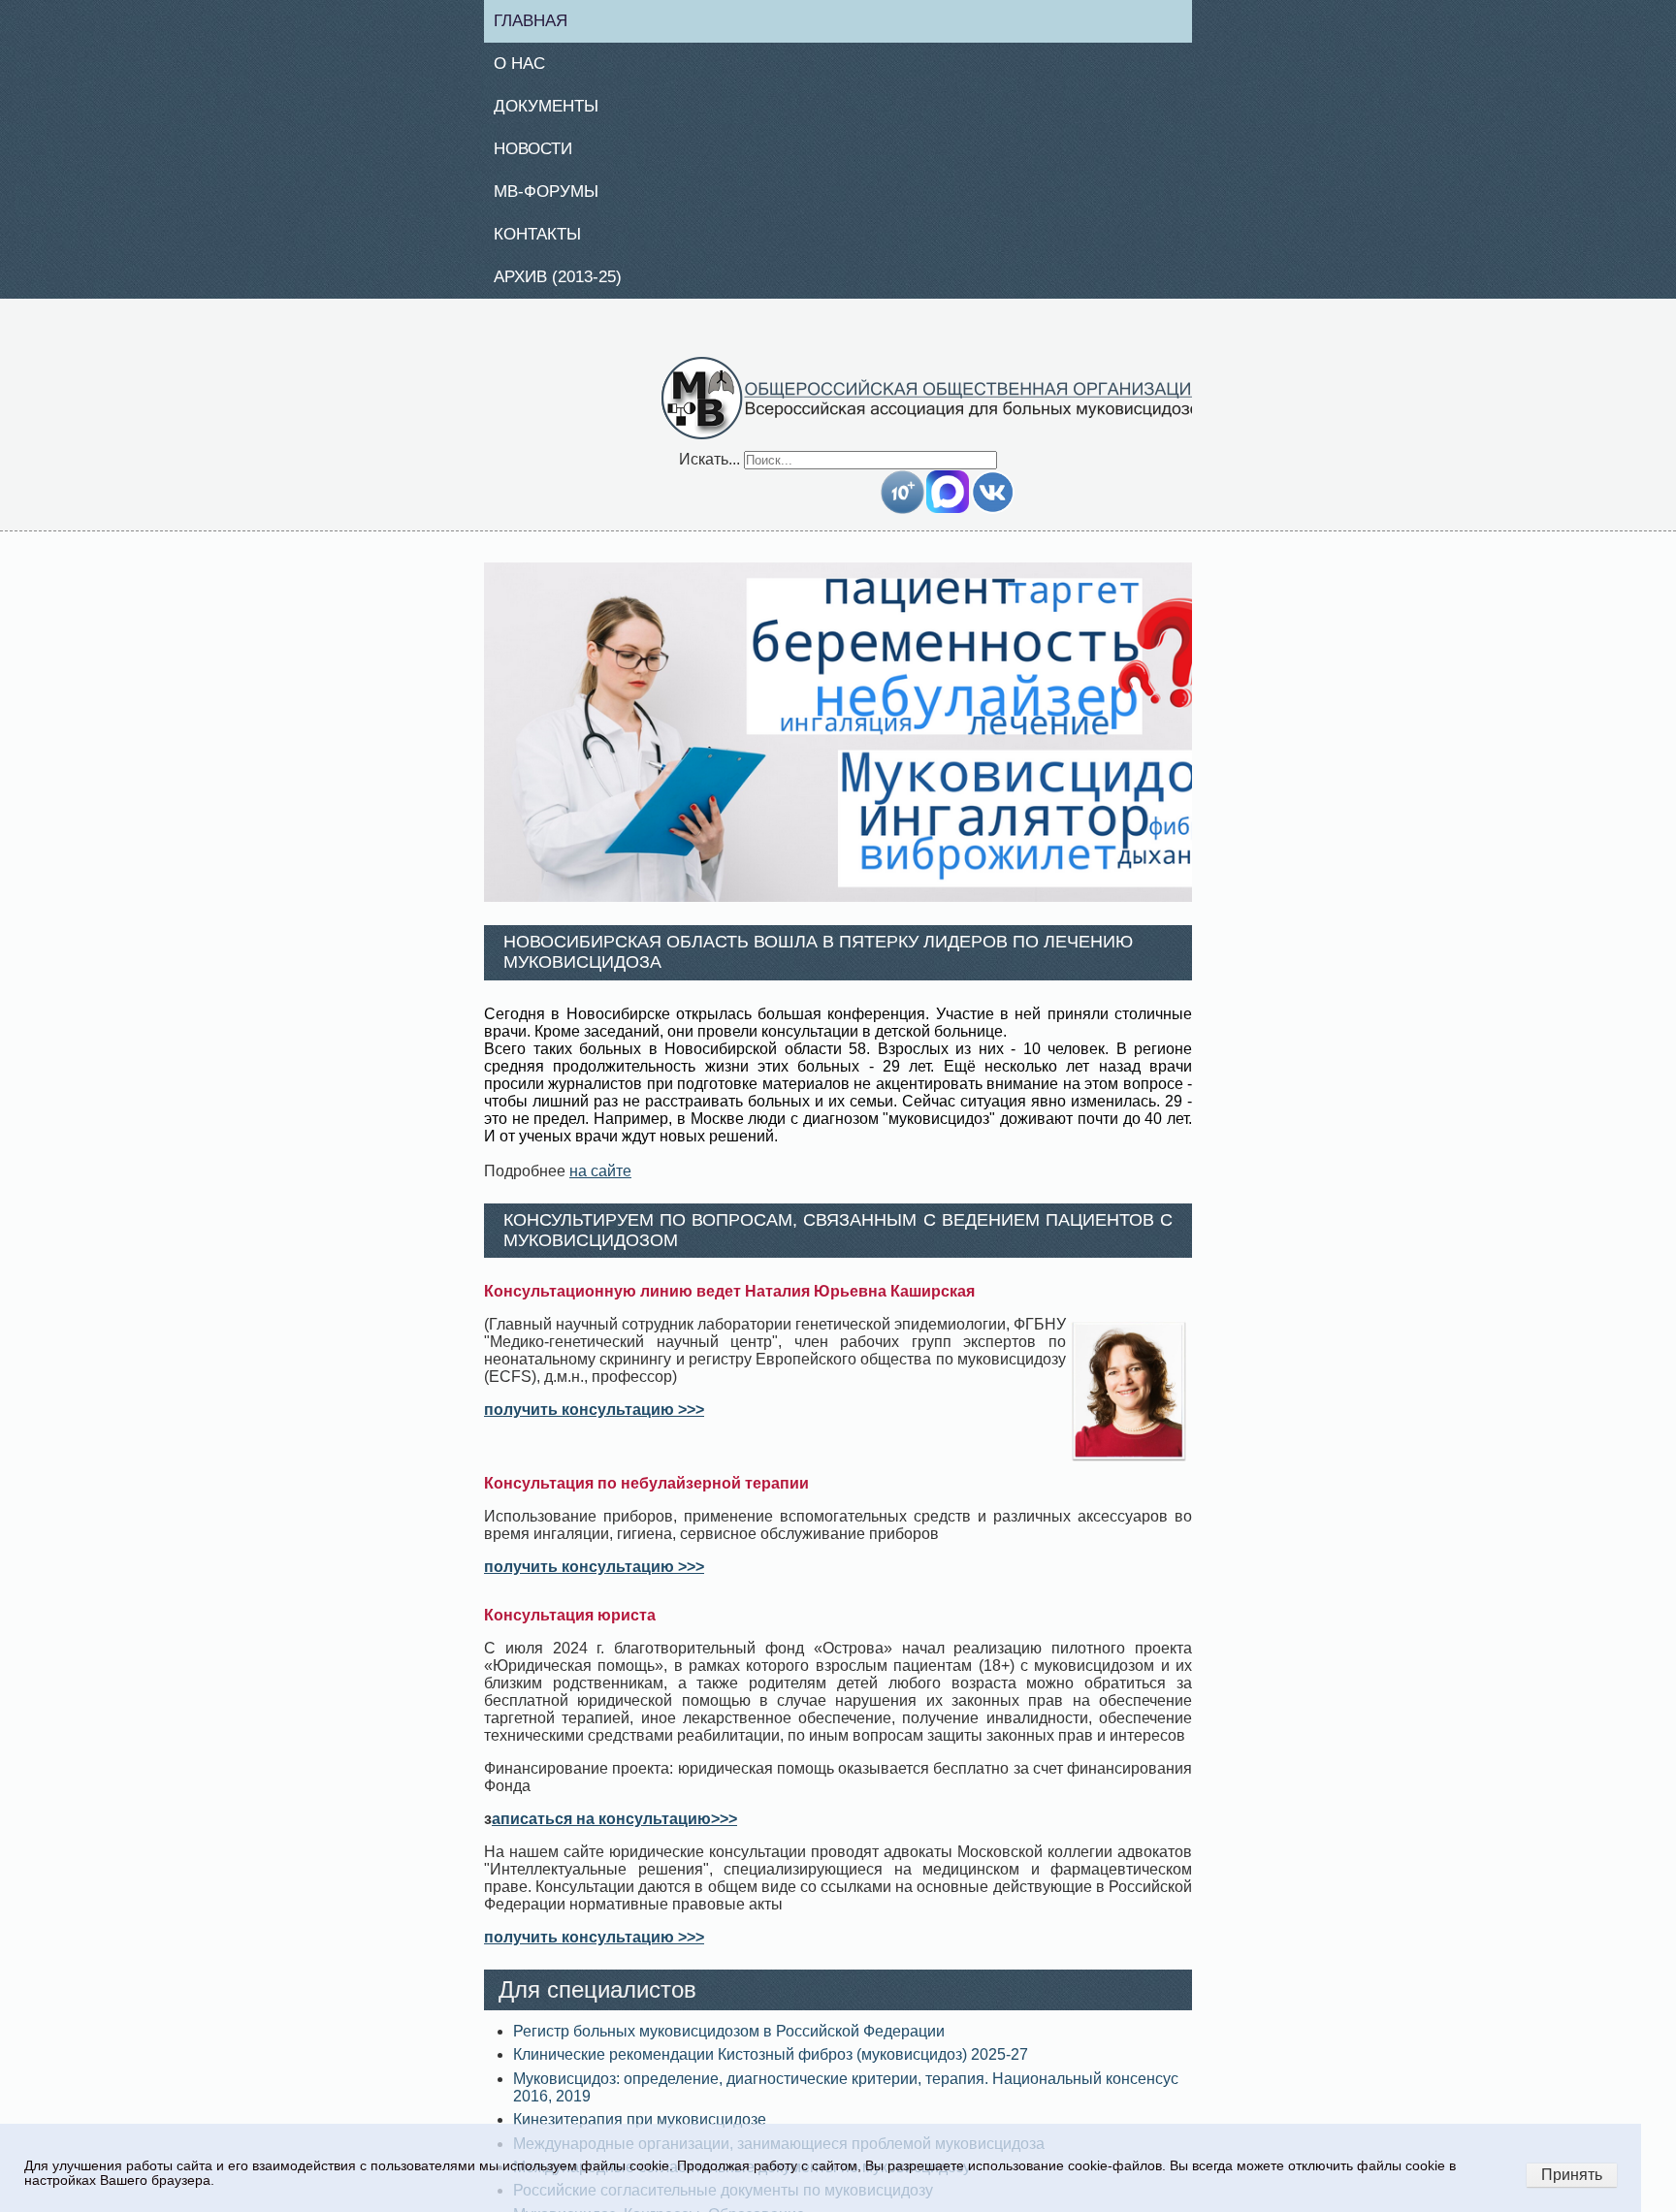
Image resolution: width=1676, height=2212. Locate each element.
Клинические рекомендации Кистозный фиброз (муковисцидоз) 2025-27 (771, 2066)
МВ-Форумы (554, 199)
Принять (1572, 2175)
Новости (541, 154)
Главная (539, 21)
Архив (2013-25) (568, 287)
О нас (526, 66)
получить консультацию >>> (594, 1421)
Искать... (709, 470)
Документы (554, 111)
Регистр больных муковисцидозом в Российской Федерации (729, 2043)
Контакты (545, 242)
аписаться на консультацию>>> (614, 1830)
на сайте (600, 1182)
